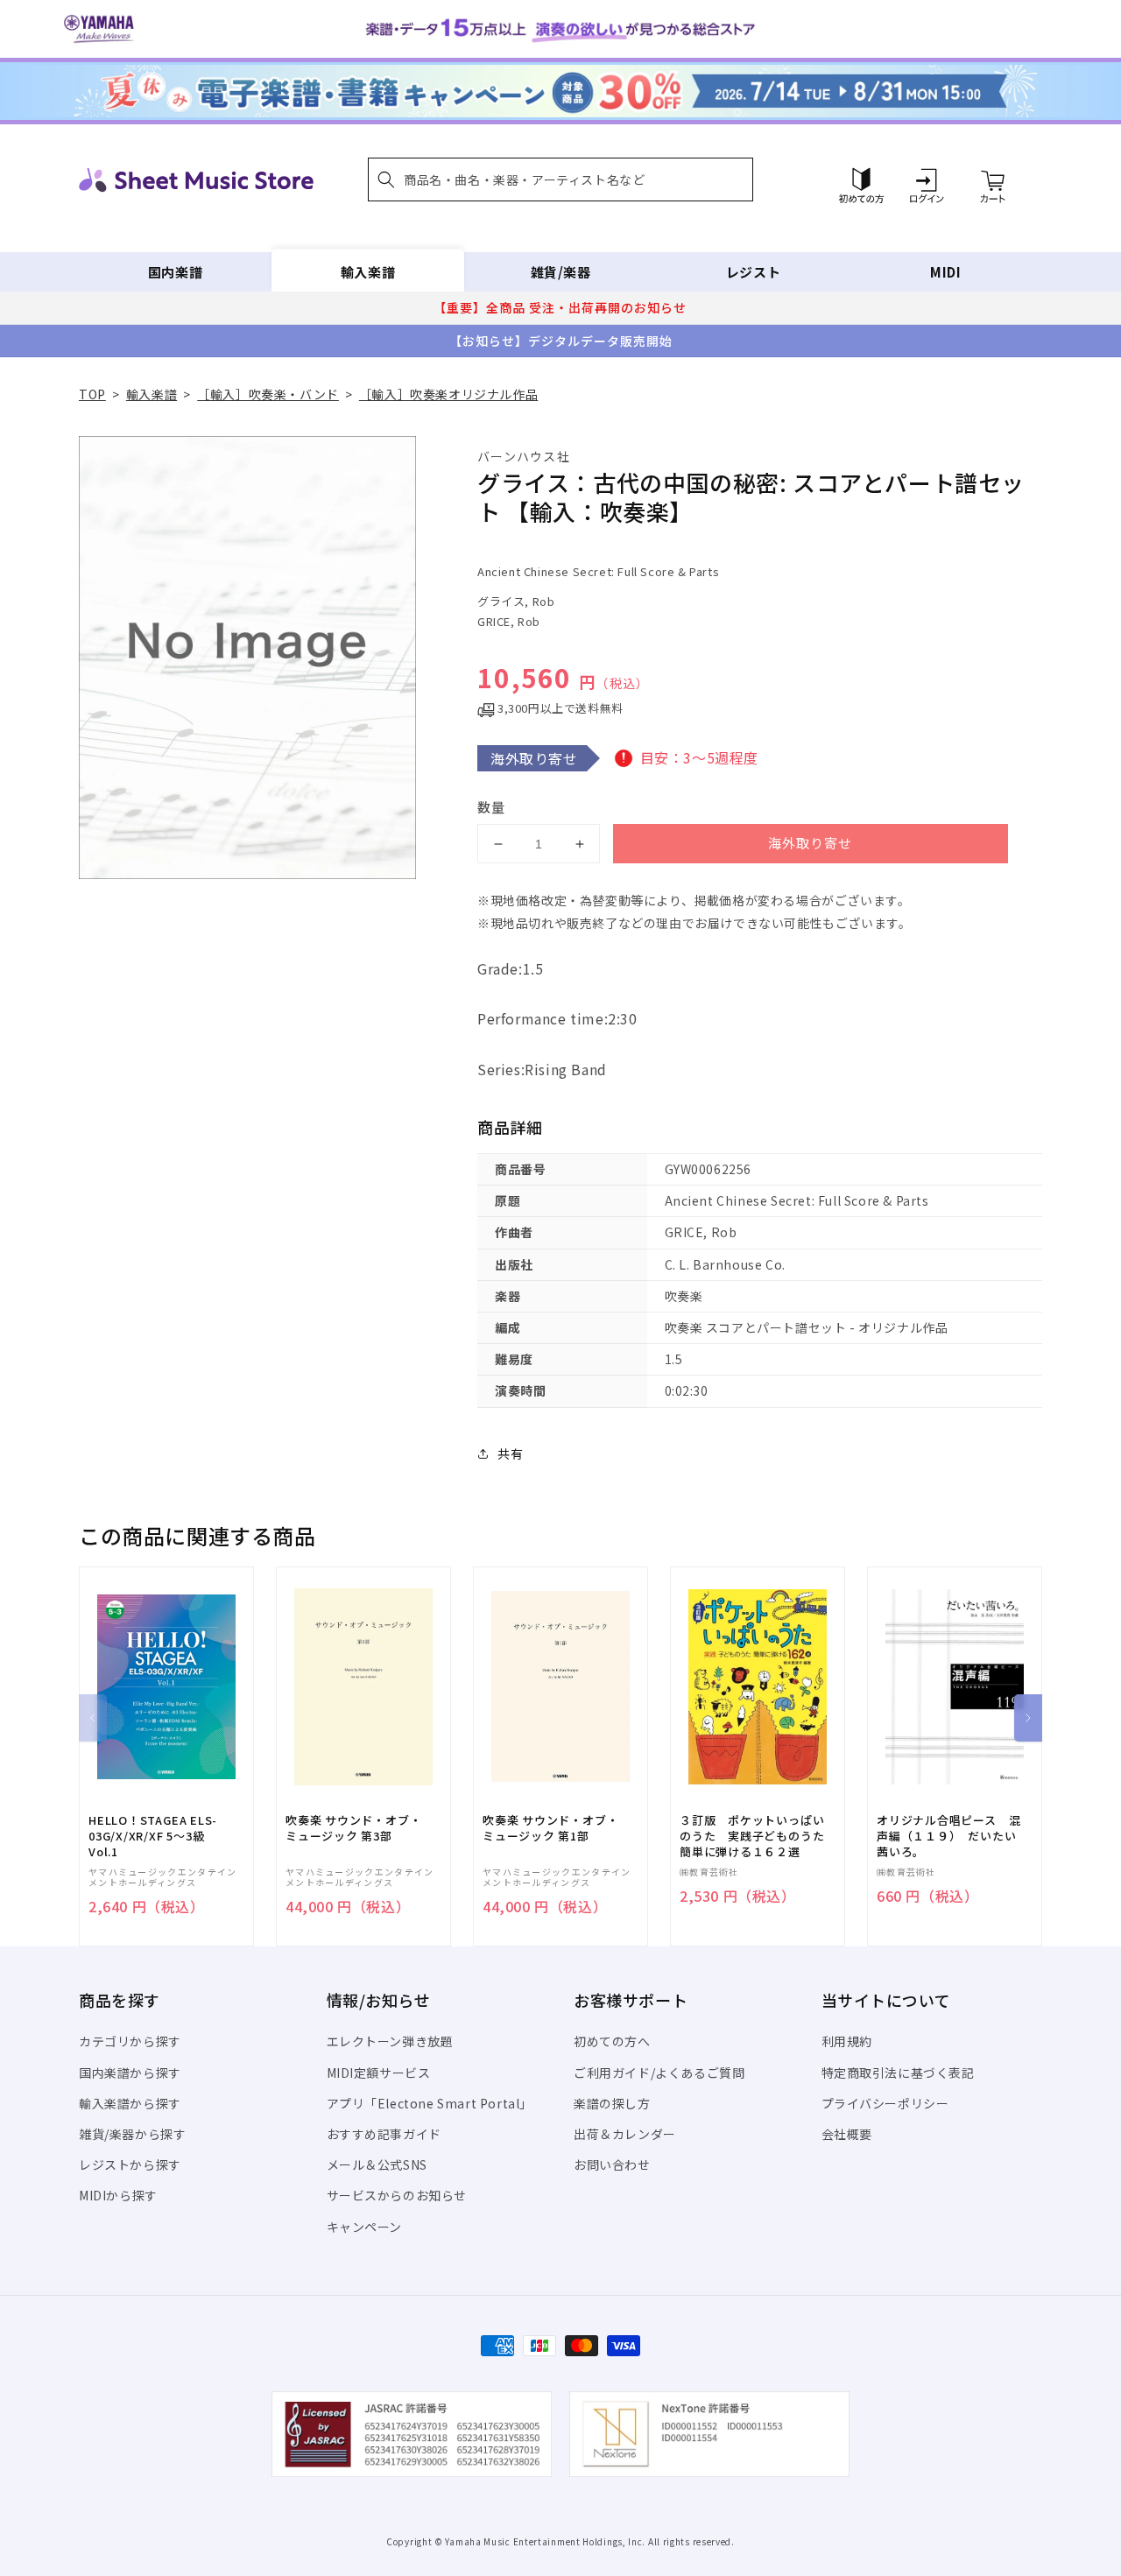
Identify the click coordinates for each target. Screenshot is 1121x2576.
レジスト (753, 272)
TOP (92, 394)
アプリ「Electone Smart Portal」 (430, 2103)
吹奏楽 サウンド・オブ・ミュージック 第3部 (353, 1828)
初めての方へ (612, 2041)
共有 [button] (510, 1453)
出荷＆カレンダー (625, 2134)
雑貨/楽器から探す (132, 2134)
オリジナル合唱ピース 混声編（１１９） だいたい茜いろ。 (948, 1836)
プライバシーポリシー (885, 2103)
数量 (491, 807)
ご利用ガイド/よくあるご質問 (659, 2073)
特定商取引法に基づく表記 (898, 2073)
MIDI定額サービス (379, 2073)
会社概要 (847, 2134)
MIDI (945, 272)
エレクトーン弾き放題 (390, 2041)
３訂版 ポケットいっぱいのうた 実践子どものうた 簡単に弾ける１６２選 (758, 1836)
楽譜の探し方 (612, 2103)
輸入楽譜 (368, 272)
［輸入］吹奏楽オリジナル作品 (448, 394)
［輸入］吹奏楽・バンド (268, 394)
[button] (560, 179)
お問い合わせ (612, 2164)
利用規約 (847, 2041)
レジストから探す (130, 2164)
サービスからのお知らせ (397, 2195)
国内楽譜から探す (130, 2073)
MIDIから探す (118, 2195)
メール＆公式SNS (377, 2164)
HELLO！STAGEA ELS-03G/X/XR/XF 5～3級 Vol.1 (153, 1836)
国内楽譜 (175, 272)
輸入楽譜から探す (130, 2103)
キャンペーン (365, 2227)
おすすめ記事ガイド (384, 2134)
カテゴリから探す (130, 2041)
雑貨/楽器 (561, 272)
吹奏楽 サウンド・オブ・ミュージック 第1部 (550, 1828)
